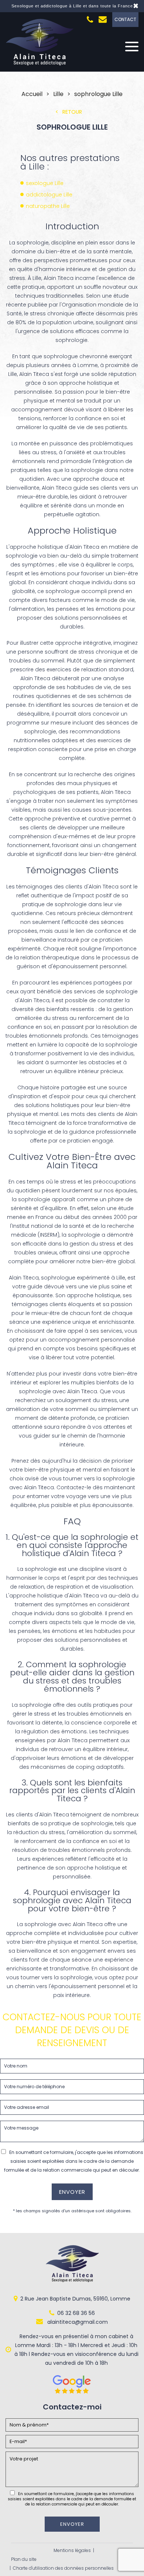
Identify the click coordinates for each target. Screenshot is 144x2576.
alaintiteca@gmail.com (77, 2322)
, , (75, 2299)
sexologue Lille (45, 183)
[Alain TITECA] (40, 64)
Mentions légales (72, 2550)
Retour (72, 112)
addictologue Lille (49, 195)
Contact (125, 19)
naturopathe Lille (48, 206)
